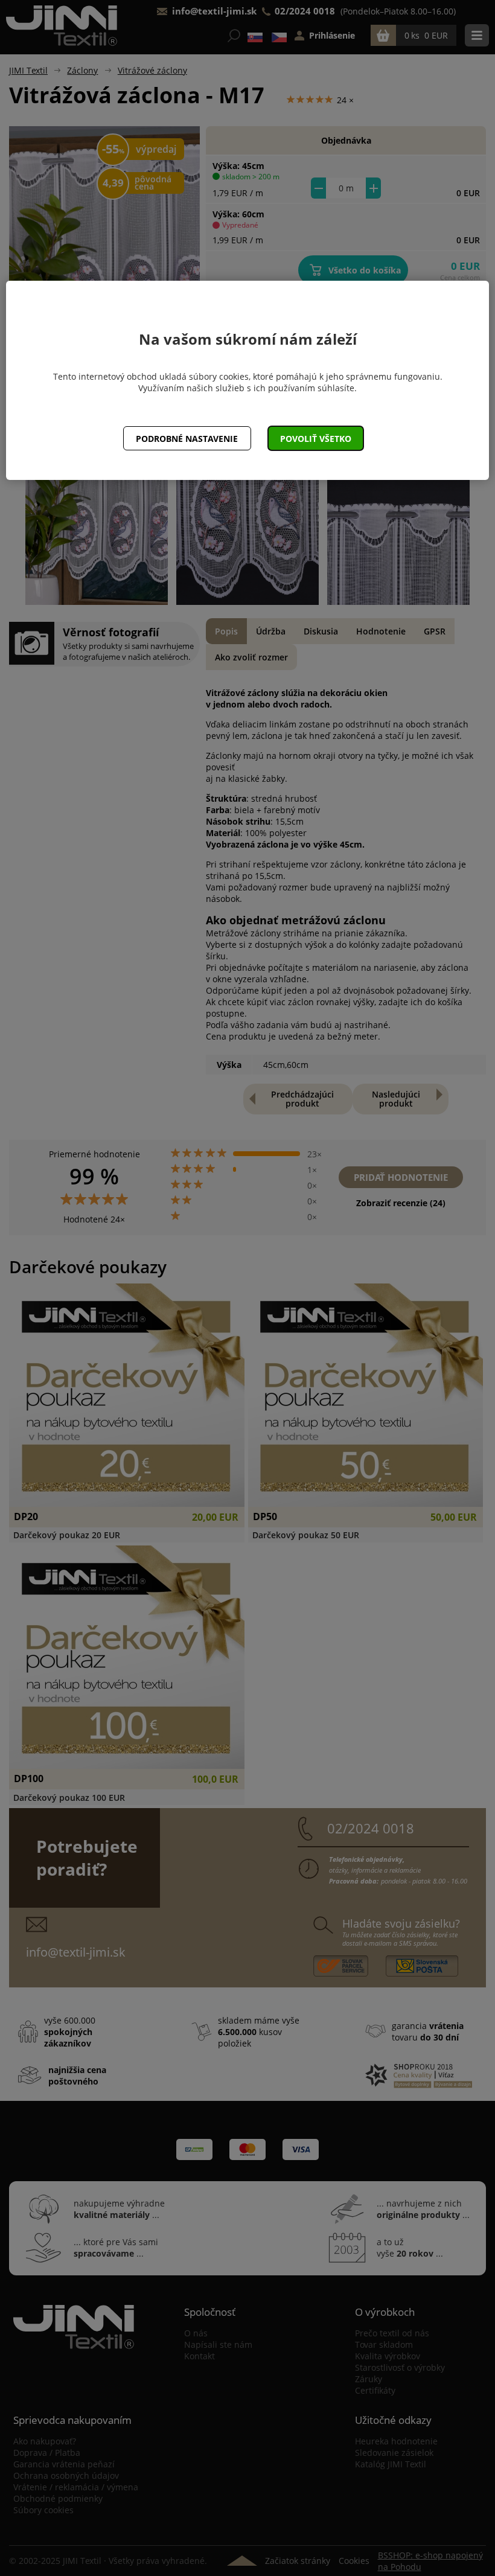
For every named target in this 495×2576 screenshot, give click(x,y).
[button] (316, 438)
